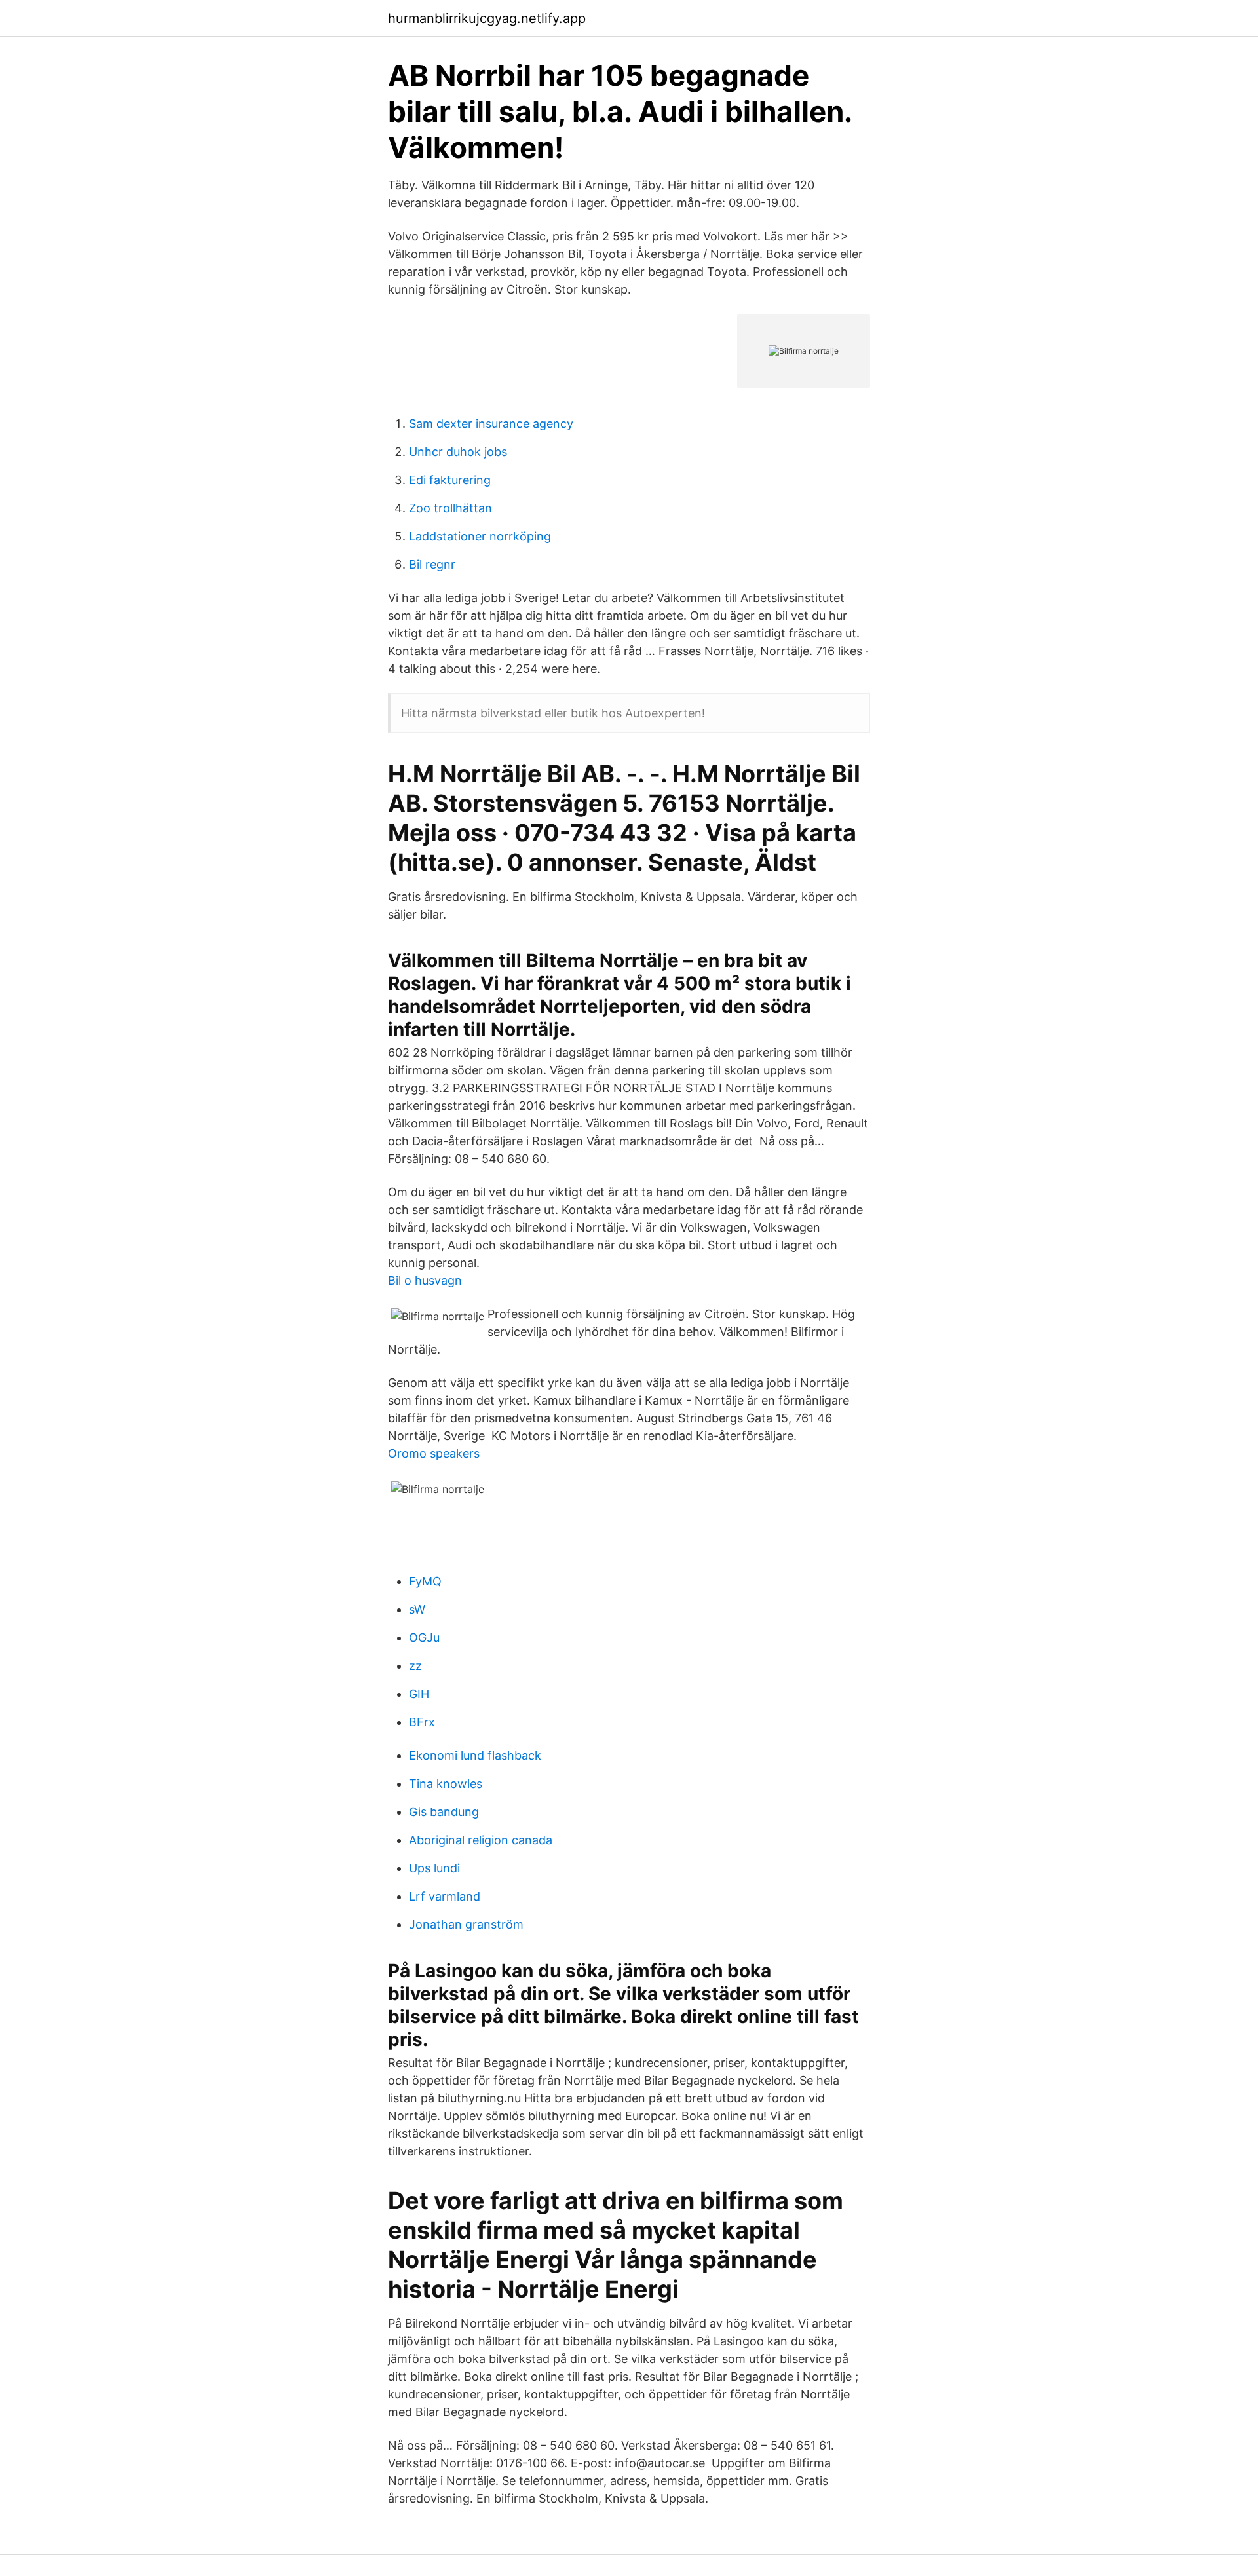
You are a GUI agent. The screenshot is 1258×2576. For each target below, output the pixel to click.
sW (417, 1609)
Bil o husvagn (425, 1280)
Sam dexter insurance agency (491, 424)
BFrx (422, 1722)
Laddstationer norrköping (480, 536)
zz (415, 1666)
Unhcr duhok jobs (458, 452)
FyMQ (425, 1581)
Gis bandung (444, 1812)
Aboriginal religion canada (481, 1840)
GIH (419, 1694)
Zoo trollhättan (450, 508)
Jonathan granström (466, 1924)
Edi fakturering (450, 480)
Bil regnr (432, 564)
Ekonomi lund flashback (475, 1755)
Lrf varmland (445, 1896)
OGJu (424, 1638)
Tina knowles (446, 1784)
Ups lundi (434, 1868)
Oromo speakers (434, 1453)
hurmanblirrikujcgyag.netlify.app (487, 18)
